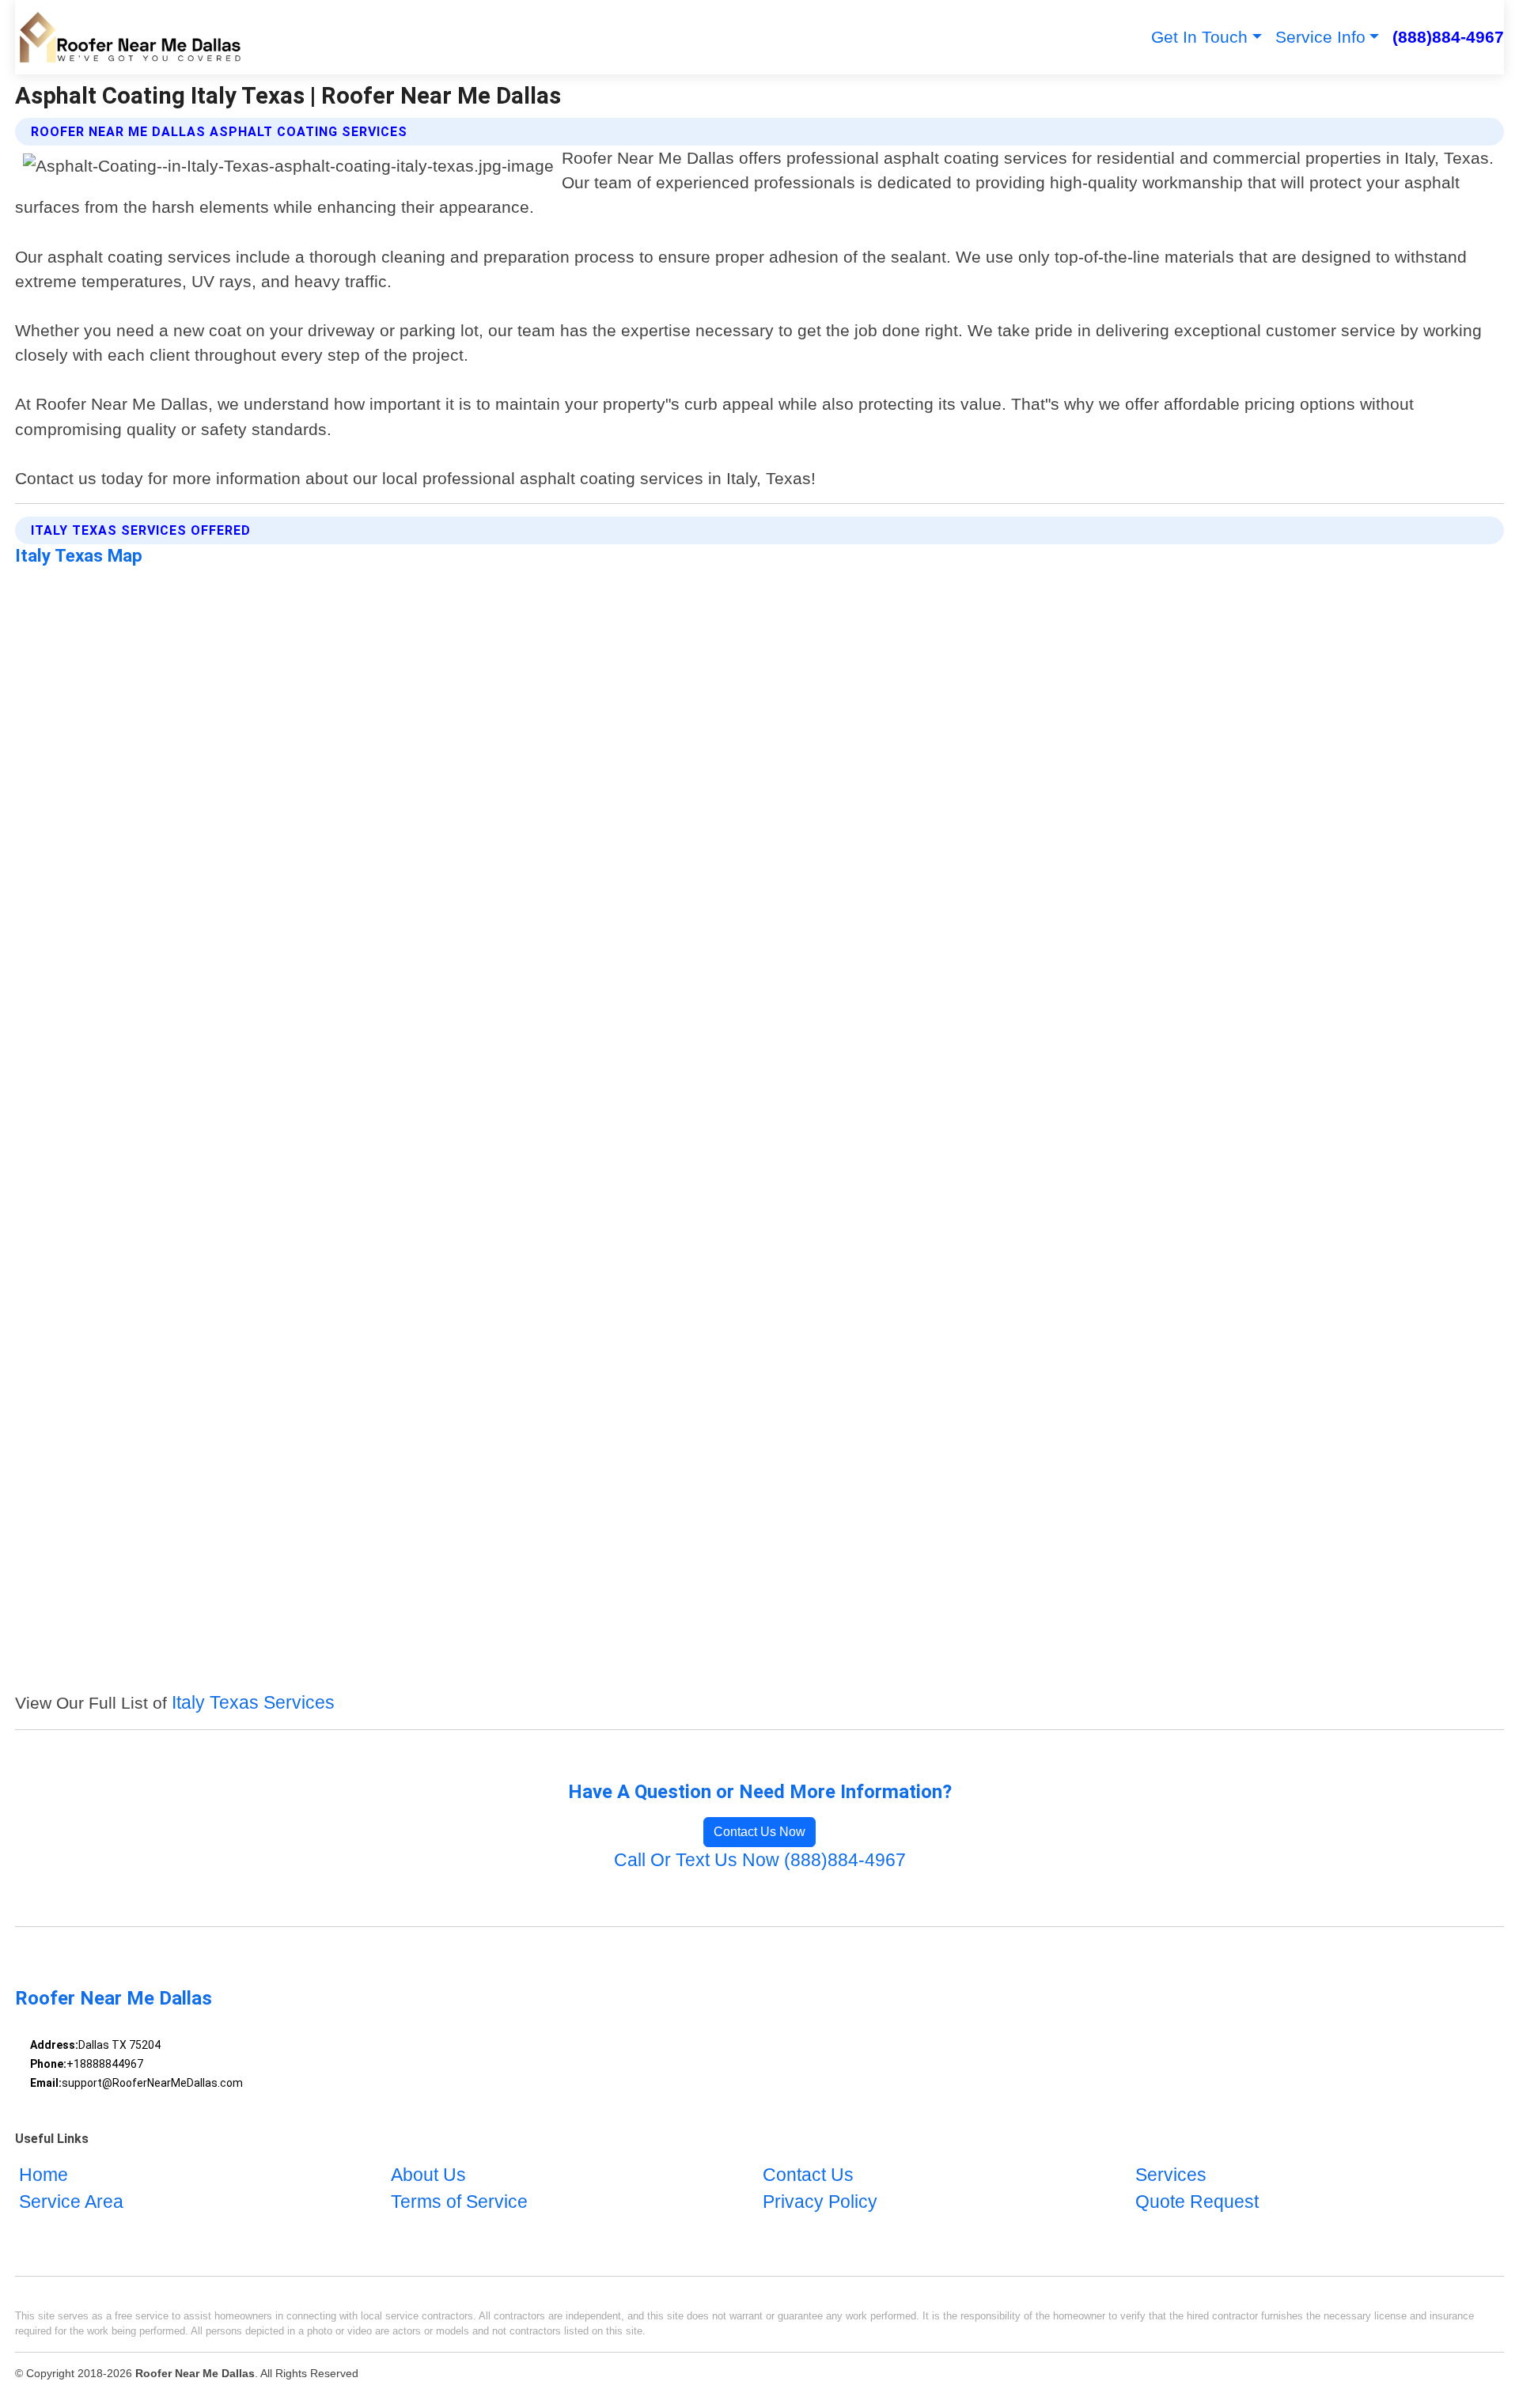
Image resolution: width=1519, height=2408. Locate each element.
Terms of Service (459, 2202)
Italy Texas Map (79, 555)
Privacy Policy (820, 2202)
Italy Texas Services (253, 1703)
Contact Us (808, 2175)
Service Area (71, 2202)
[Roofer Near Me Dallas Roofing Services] (129, 37)
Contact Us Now (759, 1832)
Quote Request (1197, 2202)
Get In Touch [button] (1199, 37)
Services (1171, 2175)
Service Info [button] (1320, 37)
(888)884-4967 (1448, 37)
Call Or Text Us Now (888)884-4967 (760, 1860)
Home (44, 2175)
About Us (428, 2175)
